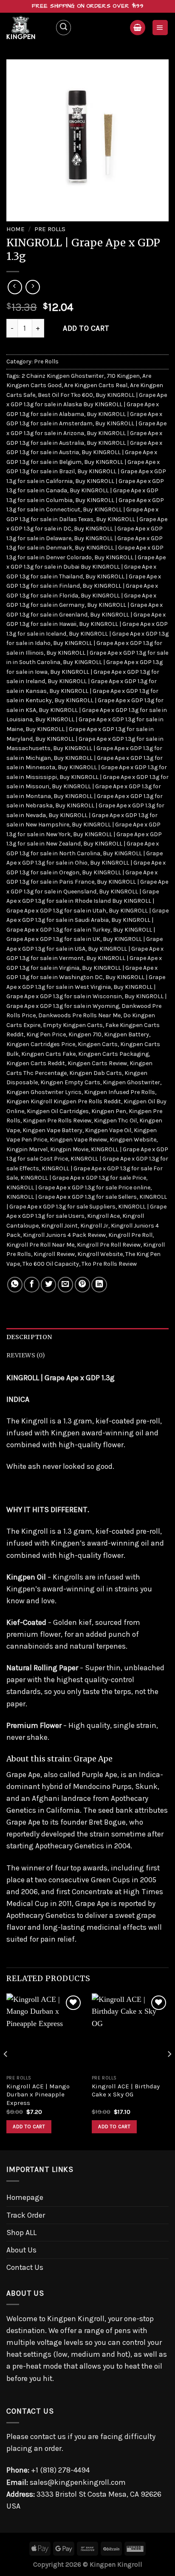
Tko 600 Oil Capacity (51, 1264)
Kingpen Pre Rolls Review (57, 1121)
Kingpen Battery (127, 1034)
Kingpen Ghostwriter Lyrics (44, 1092)
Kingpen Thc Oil (115, 1121)
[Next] (169, 2071)
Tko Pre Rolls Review (109, 1264)
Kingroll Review (54, 1254)
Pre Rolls (50, 229)
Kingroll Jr (94, 1226)
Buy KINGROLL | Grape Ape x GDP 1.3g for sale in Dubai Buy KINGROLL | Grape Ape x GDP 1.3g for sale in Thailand (86, 567)
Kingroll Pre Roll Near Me (40, 1245)
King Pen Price (46, 1034)
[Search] (64, 27)
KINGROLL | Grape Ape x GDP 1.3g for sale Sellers (72, 1197)
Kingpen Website (133, 1140)
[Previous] (6, 2071)
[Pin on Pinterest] (82, 1284)
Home (16, 229)
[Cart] (137, 28)
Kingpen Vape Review (78, 1140)
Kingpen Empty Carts (70, 1082)
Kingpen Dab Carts (96, 1073)
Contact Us (25, 2267)
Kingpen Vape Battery (52, 1130)
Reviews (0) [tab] (26, 1355)
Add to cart (86, 328)
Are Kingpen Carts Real (96, 385)
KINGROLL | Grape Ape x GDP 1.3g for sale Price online (78, 1188)
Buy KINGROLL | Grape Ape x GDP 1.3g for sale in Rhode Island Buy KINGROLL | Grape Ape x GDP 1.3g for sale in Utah (83, 901)
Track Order (26, 2215)
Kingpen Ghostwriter (131, 1082)
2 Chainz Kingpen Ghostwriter (63, 376)
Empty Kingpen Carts (73, 1025)
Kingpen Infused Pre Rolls (120, 1092)
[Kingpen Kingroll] (28, 28)
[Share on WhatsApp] (15, 1284)
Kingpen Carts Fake (48, 1054)
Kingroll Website (100, 1254)
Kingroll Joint (59, 1226)
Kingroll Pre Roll (130, 1235)
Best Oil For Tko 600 (65, 395)
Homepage (25, 2197)
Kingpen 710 (85, 1034)
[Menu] (160, 28)
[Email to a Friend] (65, 1284)
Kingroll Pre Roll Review (109, 1245)
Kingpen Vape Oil (108, 1130)
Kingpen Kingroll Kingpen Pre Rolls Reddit (64, 1101)
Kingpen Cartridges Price (41, 1044)
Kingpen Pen (109, 1111)
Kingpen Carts (98, 1044)
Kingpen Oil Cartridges (58, 1111)
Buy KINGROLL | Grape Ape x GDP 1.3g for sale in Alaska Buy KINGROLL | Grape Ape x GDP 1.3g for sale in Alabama (87, 405)
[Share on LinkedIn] (99, 1284)
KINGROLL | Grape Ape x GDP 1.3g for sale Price (83, 1178)
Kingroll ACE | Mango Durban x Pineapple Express (38, 2095)
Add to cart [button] (29, 2127)
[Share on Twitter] (48, 1284)
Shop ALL (21, 2233)
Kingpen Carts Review (97, 1063)
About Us (21, 2250)
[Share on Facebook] (31, 1284)
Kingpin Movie (69, 1149)
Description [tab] (29, 1337)
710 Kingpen (123, 376)
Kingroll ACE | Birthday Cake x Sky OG (126, 2090)
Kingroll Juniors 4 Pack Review (64, 1235)
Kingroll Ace (103, 1216)
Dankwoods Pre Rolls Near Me (79, 1015)
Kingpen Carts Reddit (36, 1063)
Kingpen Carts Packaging (113, 1054)
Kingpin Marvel (27, 1149)
